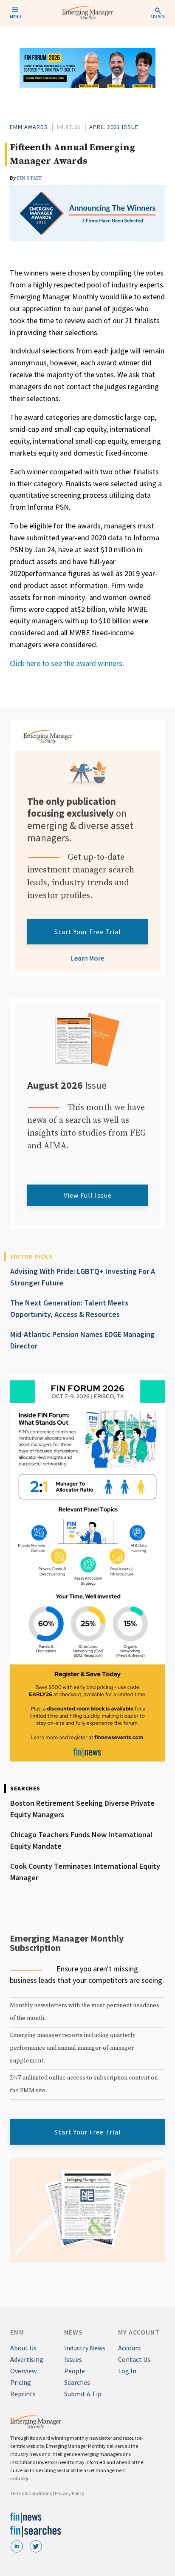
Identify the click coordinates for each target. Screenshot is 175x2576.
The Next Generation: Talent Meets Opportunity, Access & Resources (69, 1308)
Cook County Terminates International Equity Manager (85, 1872)
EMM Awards (29, 127)
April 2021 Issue (114, 127)
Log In (127, 2371)
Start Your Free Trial (88, 932)
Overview (23, 2371)
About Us (23, 2348)
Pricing (21, 2382)
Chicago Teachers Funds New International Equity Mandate (81, 1840)
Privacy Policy (70, 2493)
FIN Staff (30, 178)
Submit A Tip (83, 2394)
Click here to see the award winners (66, 663)
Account (130, 2348)
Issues (73, 2359)
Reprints (23, 2394)
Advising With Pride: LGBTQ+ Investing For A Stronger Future (83, 1277)
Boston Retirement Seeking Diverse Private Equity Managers (82, 1809)
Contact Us (134, 2359)
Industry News (85, 2348)
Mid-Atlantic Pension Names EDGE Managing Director (82, 1340)
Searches (77, 2382)
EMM (17, 2332)
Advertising (27, 2359)
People (75, 2371)
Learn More (87, 958)
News (73, 2332)
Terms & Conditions (31, 2493)
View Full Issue (88, 1195)
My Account (139, 2332)
